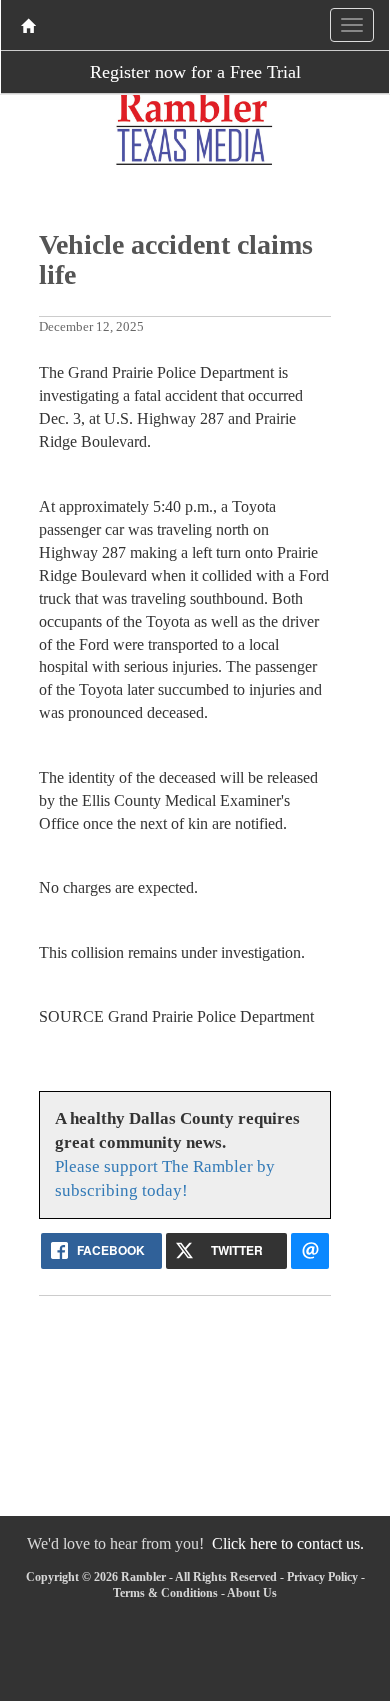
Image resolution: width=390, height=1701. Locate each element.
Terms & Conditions (165, 1593)
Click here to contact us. (288, 1543)
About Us (252, 1593)
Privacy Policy (322, 1577)
